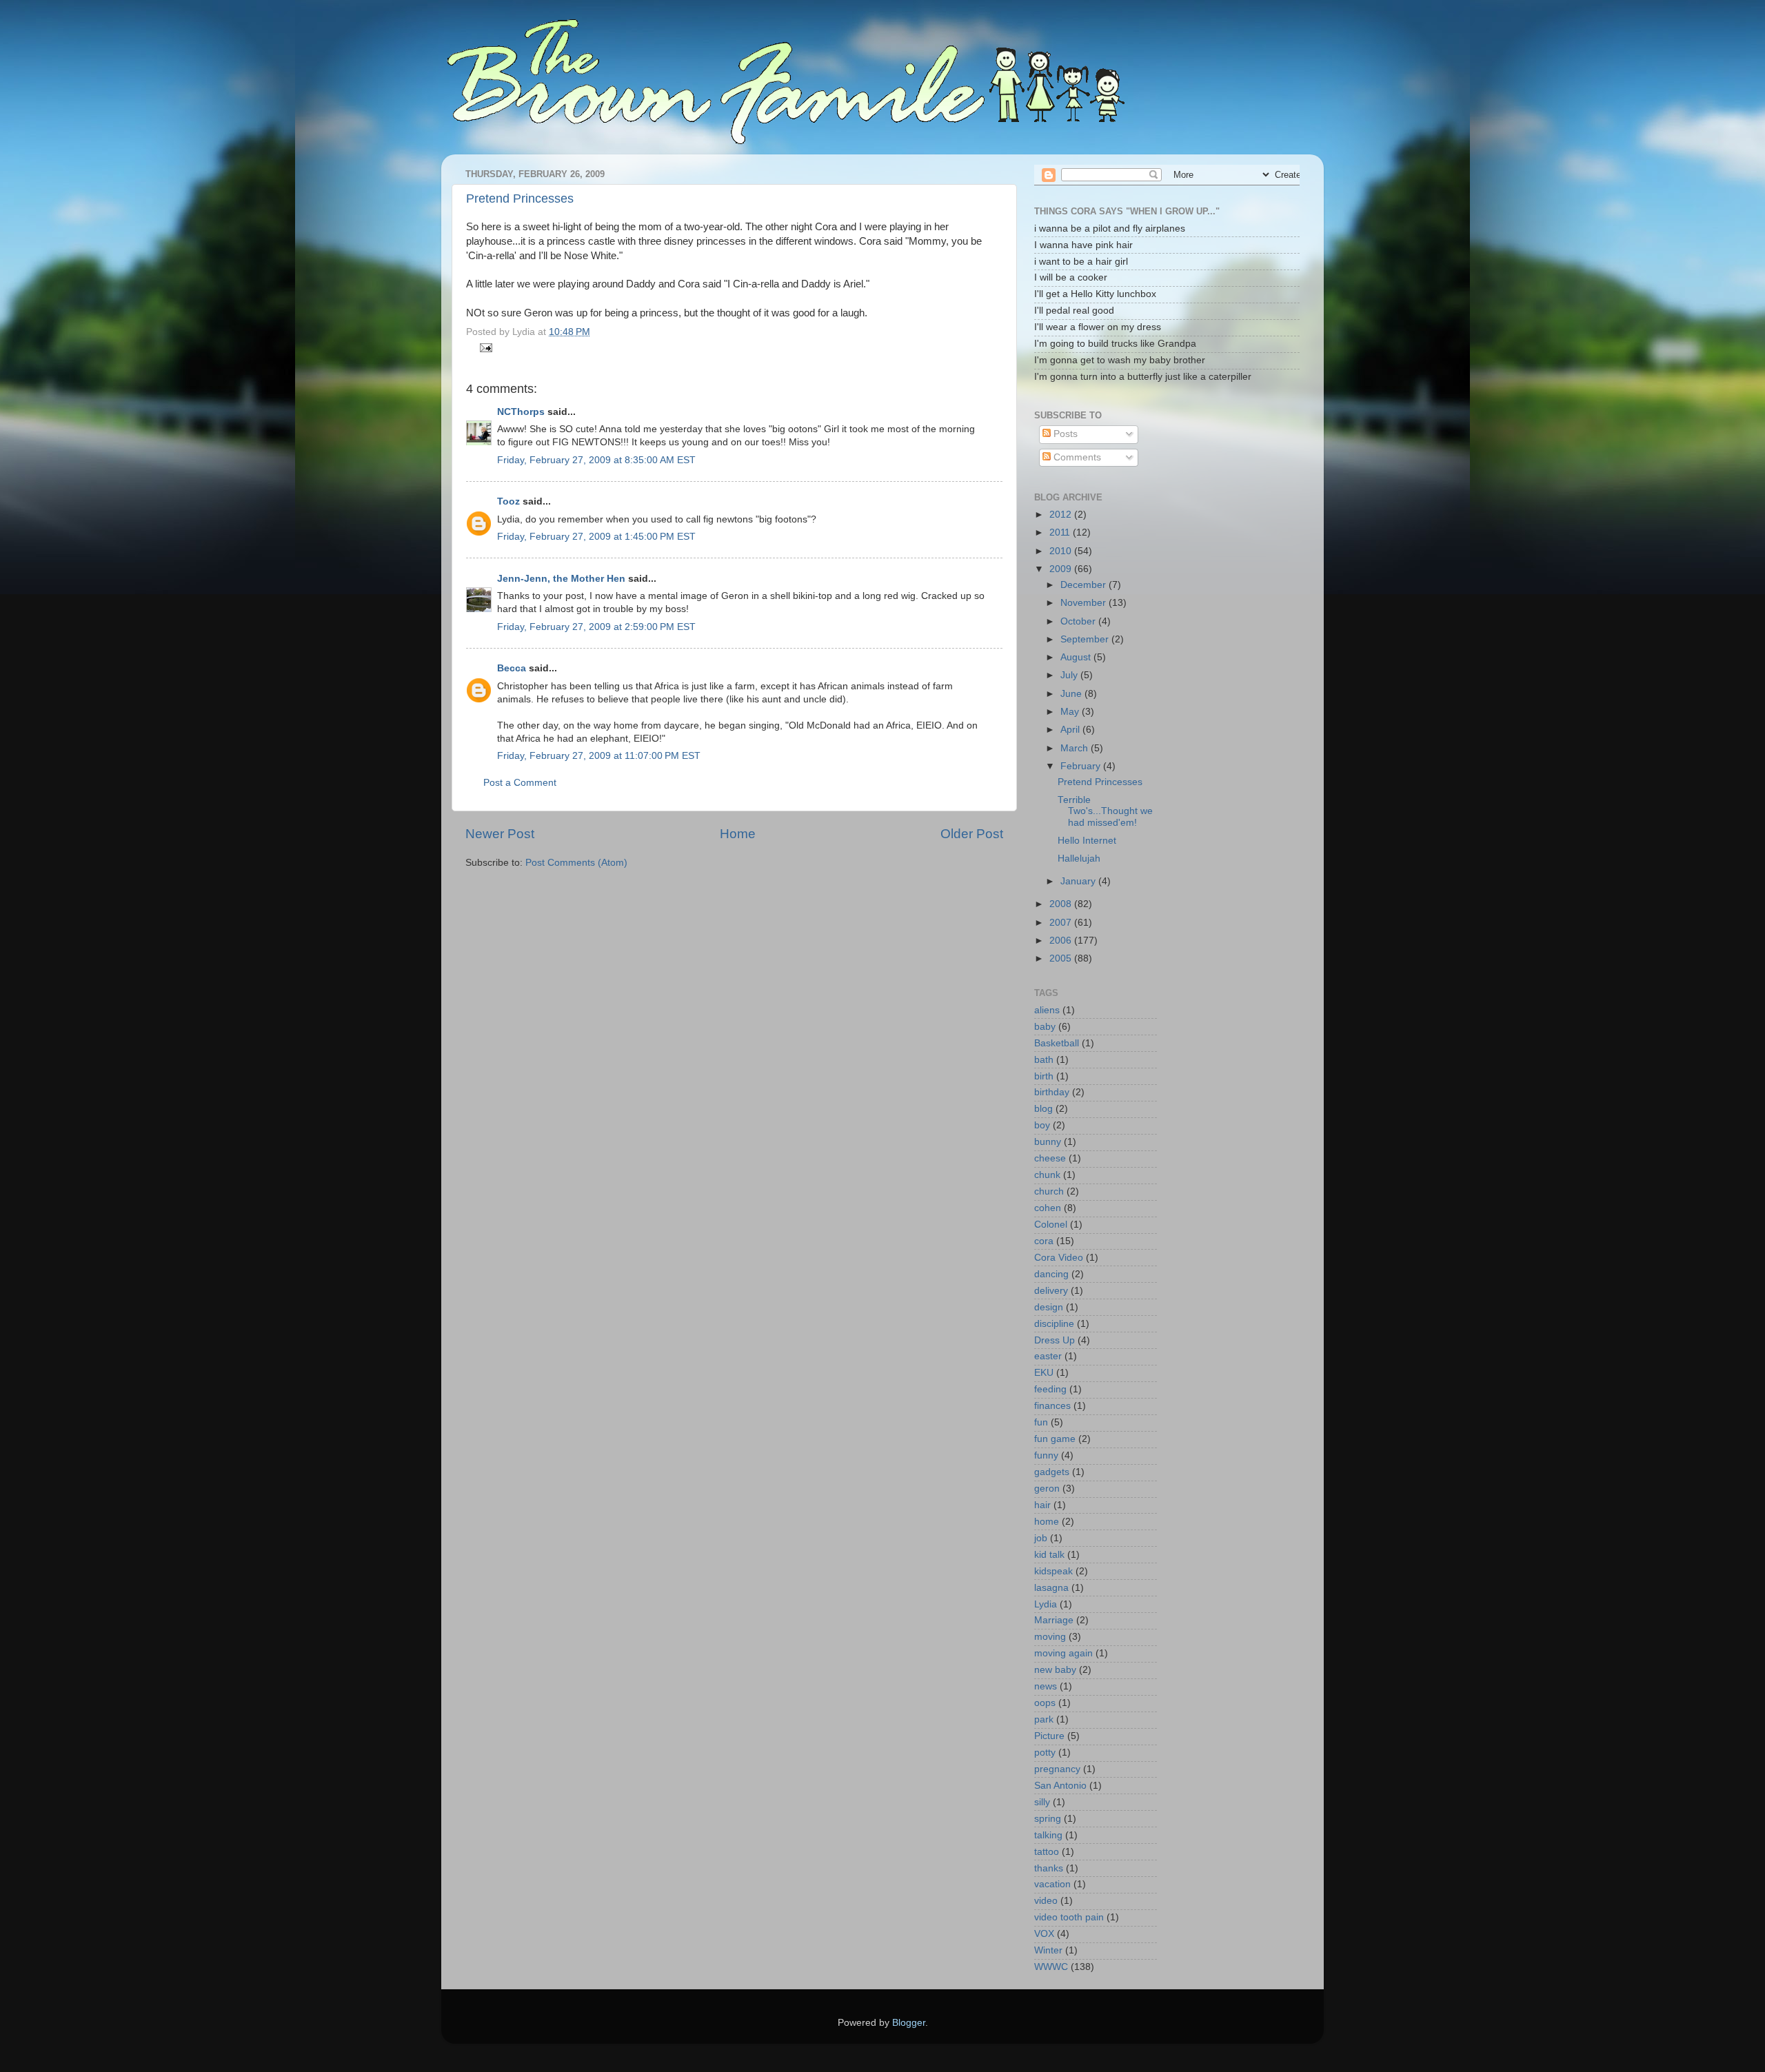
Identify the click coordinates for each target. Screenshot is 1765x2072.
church (1049, 1191)
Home (738, 834)
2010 (1062, 551)
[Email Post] (484, 347)
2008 (1062, 904)
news (1046, 1686)
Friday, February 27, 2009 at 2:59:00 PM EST (596, 627)
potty (1045, 1753)
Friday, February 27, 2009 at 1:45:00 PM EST (596, 537)
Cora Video (1059, 1258)
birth (1044, 1076)
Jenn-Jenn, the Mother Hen (561, 579)
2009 (1062, 569)
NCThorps (521, 412)
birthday (1052, 1092)
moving (1050, 1637)
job (1041, 1538)
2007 (1062, 923)
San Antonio (1060, 1786)
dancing (1051, 1274)
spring (1048, 1819)
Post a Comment (520, 783)
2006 (1062, 941)
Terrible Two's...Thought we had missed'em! (1105, 811)
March (1076, 748)
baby (1045, 1027)
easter (1048, 1356)
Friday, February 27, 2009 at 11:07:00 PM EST (599, 756)
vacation (1052, 1884)
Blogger (909, 2023)
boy (1042, 1125)
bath (1044, 1060)
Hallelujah (1079, 859)
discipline (1054, 1324)
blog (1043, 1109)
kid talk (1049, 1555)
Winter (1048, 1950)
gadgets (1052, 1472)
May (1071, 712)
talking (1048, 1835)
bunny (1048, 1142)
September (1086, 639)
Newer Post (500, 834)
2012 (1062, 515)
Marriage (1054, 1620)
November (1085, 603)
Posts (1064, 434)
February (1082, 766)
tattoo (1047, 1852)
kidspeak (1053, 1571)
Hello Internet (1087, 841)
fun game (1055, 1439)
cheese (1050, 1158)
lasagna (1051, 1588)
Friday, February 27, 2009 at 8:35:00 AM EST (596, 460)
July (1070, 675)
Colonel (1051, 1225)
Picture (1049, 1736)
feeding (1050, 1389)
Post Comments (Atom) (576, 863)
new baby (1055, 1670)
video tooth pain (1069, 1917)
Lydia (1046, 1604)
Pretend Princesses (520, 199)
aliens (1047, 1010)
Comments (1076, 457)
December (1085, 585)
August (1077, 657)
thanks (1049, 1868)
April (1071, 730)
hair (1042, 1505)
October (1079, 621)
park (1044, 1719)
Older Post (972, 834)
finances (1052, 1406)
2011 (1061, 532)
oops (1045, 1703)
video (1046, 1901)
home (1047, 1522)
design (1049, 1307)
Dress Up (1055, 1340)
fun (1041, 1422)
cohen (1048, 1208)
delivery (1051, 1291)
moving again (1063, 1653)
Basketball (1057, 1043)
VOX (1044, 1934)
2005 (1062, 958)
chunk (1047, 1175)
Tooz (508, 501)
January (1079, 881)
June (1072, 694)
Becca (512, 668)
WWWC (1051, 1967)
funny (1046, 1455)
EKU (1044, 1373)
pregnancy (1057, 1769)
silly (1042, 1802)
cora (1044, 1241)
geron (1047, 1489)
